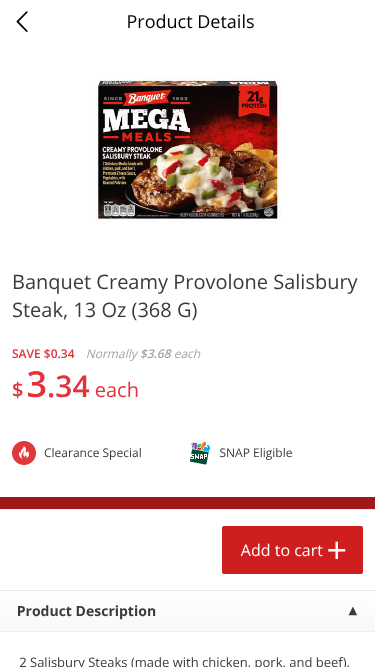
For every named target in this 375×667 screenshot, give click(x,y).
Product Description (86, 611)
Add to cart (282, 550)
